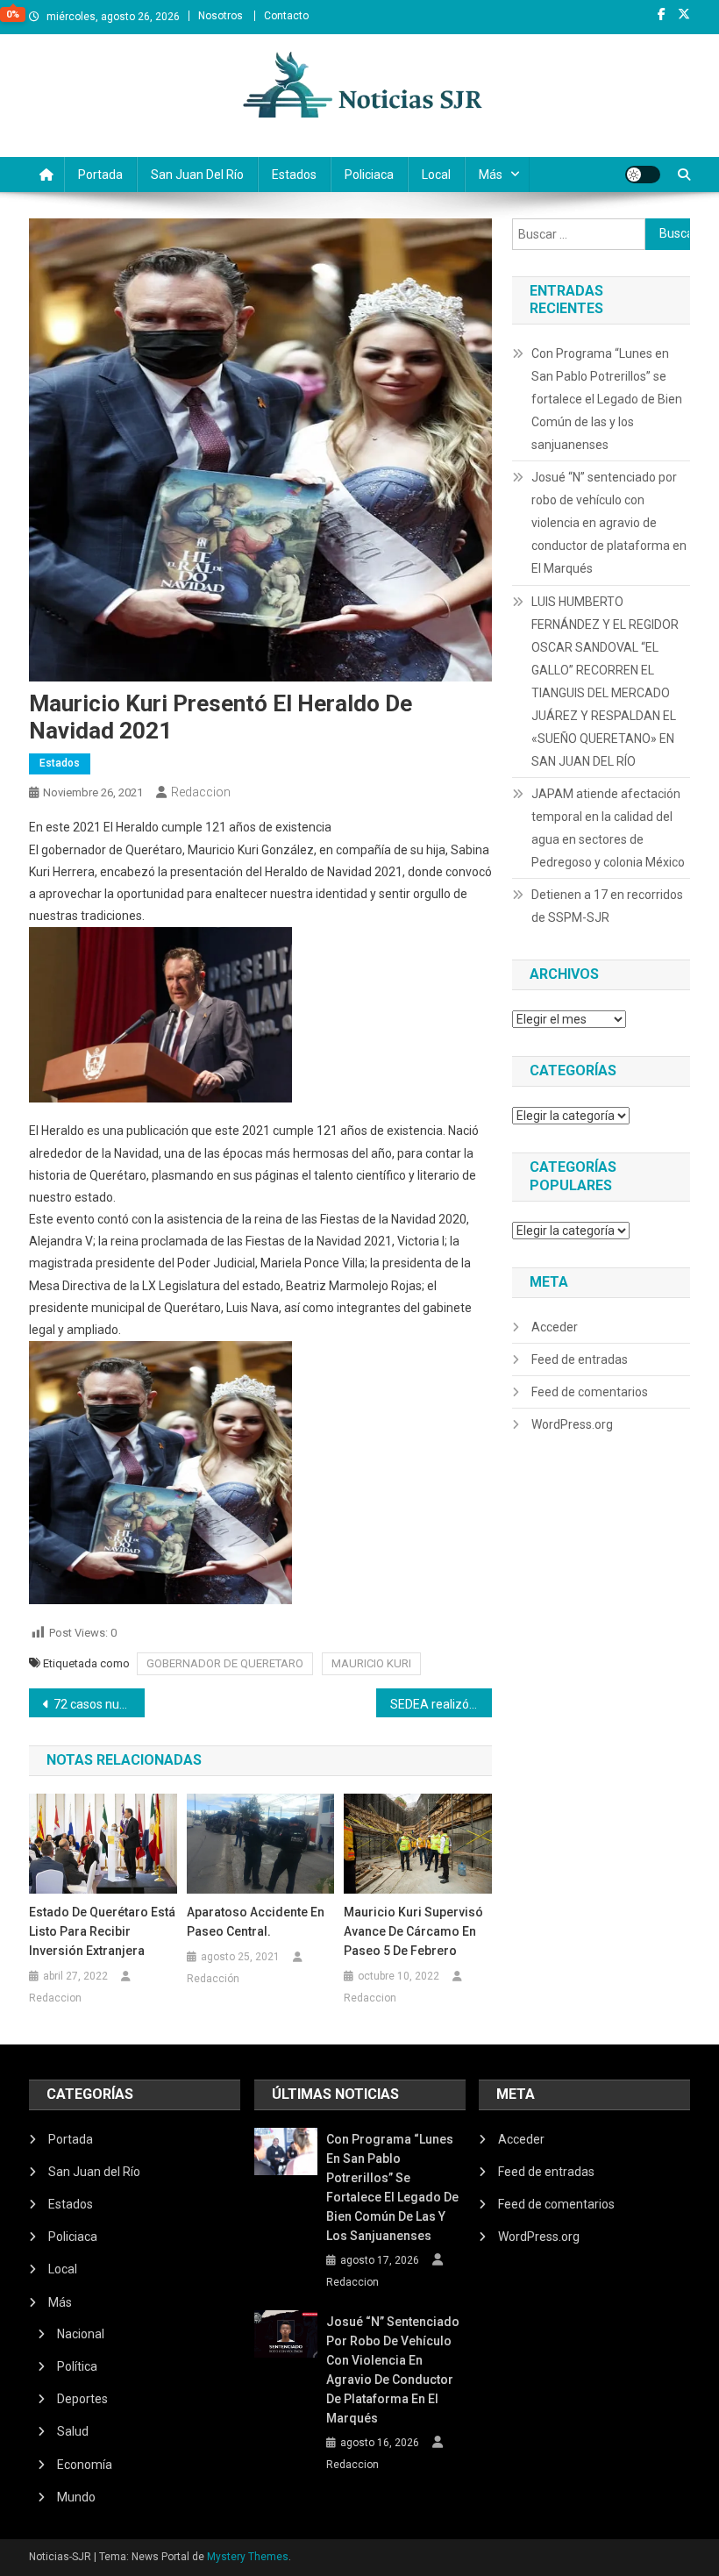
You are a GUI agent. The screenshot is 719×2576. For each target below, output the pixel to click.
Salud (73, 2431)
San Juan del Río (197, 175)
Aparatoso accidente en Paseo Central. (256, 1922)
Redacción (213, 1979)
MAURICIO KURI (371, 1663)
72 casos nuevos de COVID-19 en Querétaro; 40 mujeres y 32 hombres (99, 1704)
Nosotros (221, 16)
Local (436, 175)
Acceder (555, 1327)
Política (77, 2366)
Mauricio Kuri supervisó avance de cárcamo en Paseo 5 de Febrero (413, 1931)
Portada (100, 175)
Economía (85, 2465)
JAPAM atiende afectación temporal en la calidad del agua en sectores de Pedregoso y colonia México (608, 828)
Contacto (286, 16)
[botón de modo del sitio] (643, 175)
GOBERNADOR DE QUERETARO (225, 1663)
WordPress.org (572, 1424)
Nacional (81, 2334)
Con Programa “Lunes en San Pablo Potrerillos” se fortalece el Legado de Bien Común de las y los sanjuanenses (607, 399)
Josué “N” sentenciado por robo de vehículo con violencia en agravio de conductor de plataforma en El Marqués (609, 523)
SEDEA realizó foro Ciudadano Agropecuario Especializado (441, 1704)
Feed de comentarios (590, 1392)
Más (491, 175)
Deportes (82, 2399)
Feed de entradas (580, 1359)
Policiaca (369, 175)
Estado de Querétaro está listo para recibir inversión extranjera (102, 1931)
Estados (294, 175)
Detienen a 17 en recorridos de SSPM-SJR (607, 906)
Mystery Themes (248, 2557)
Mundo (76, 2497)
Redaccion (201, 792)
